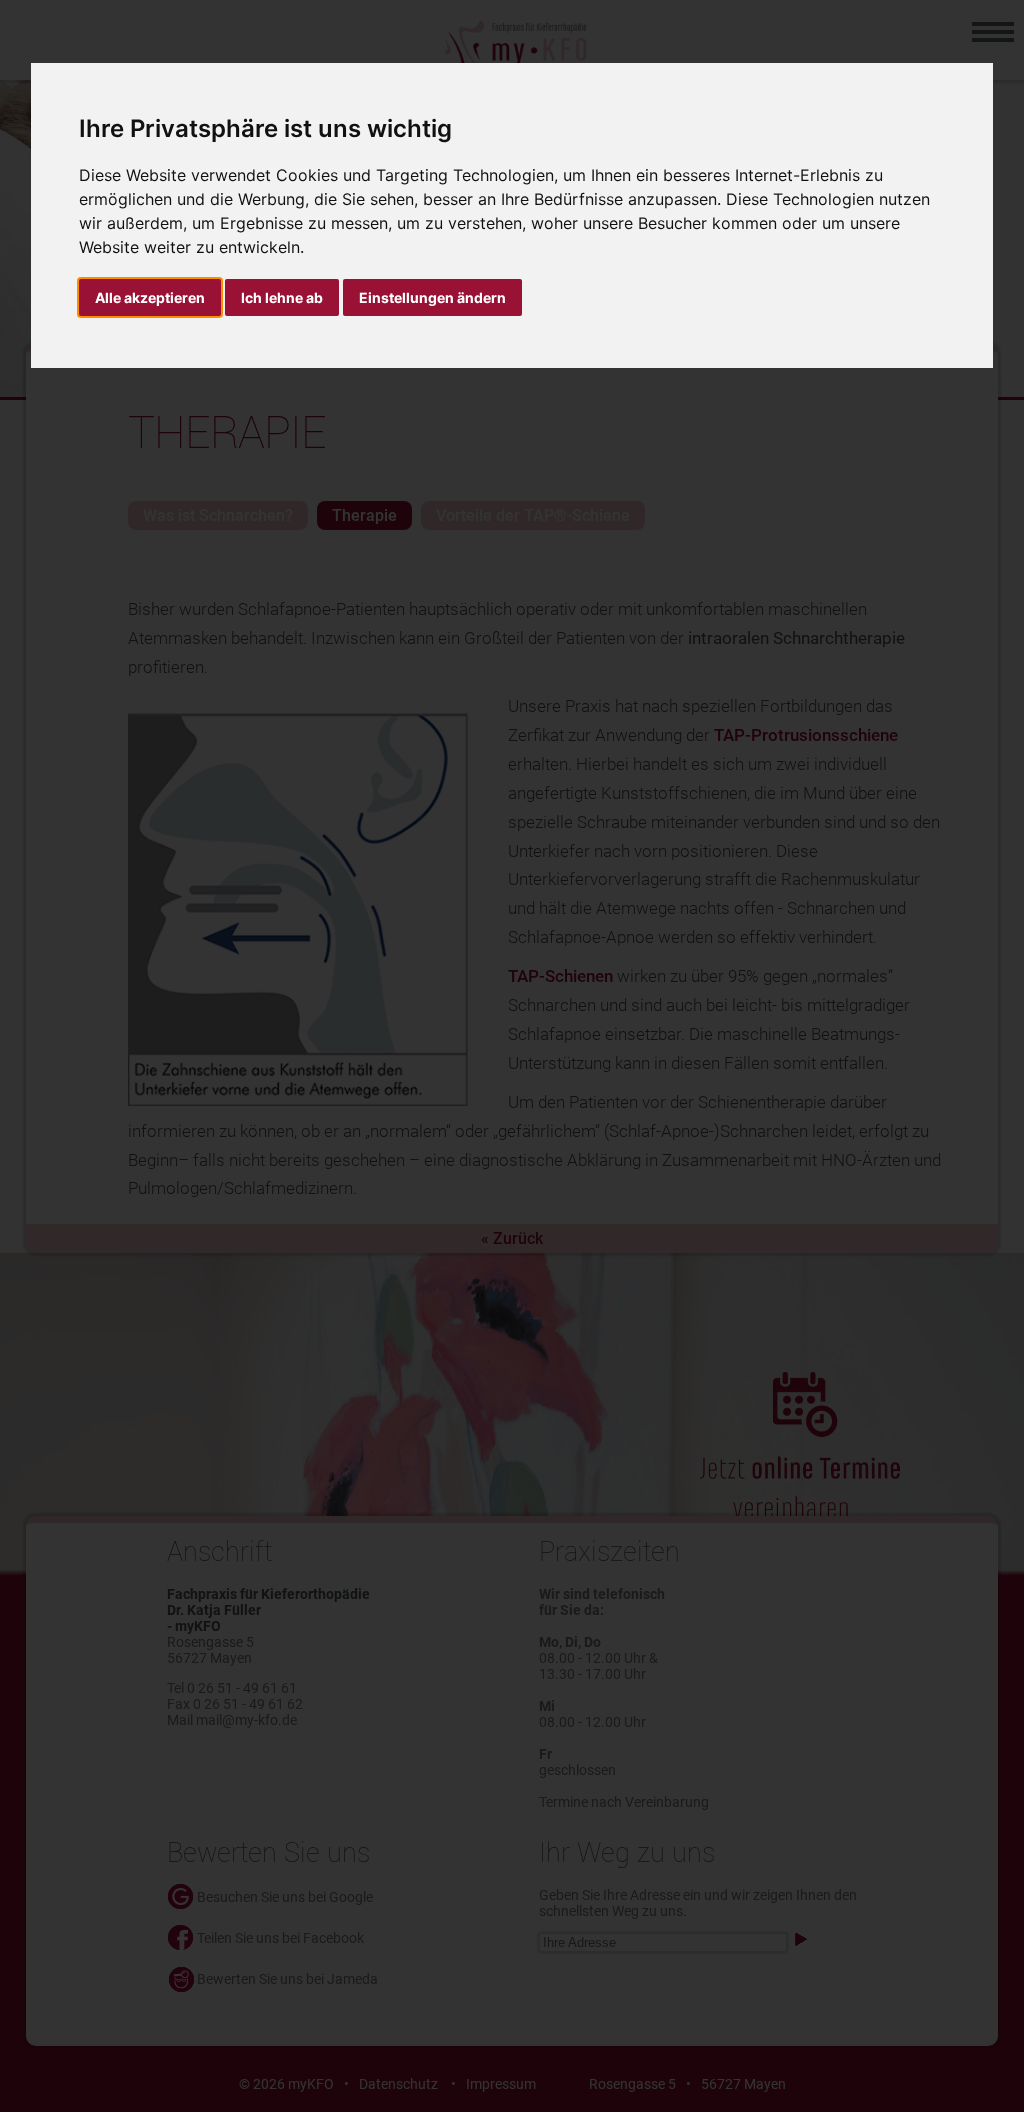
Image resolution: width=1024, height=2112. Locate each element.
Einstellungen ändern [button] (432, 297)
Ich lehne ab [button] (282, 297)
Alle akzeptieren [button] (150, 297)
